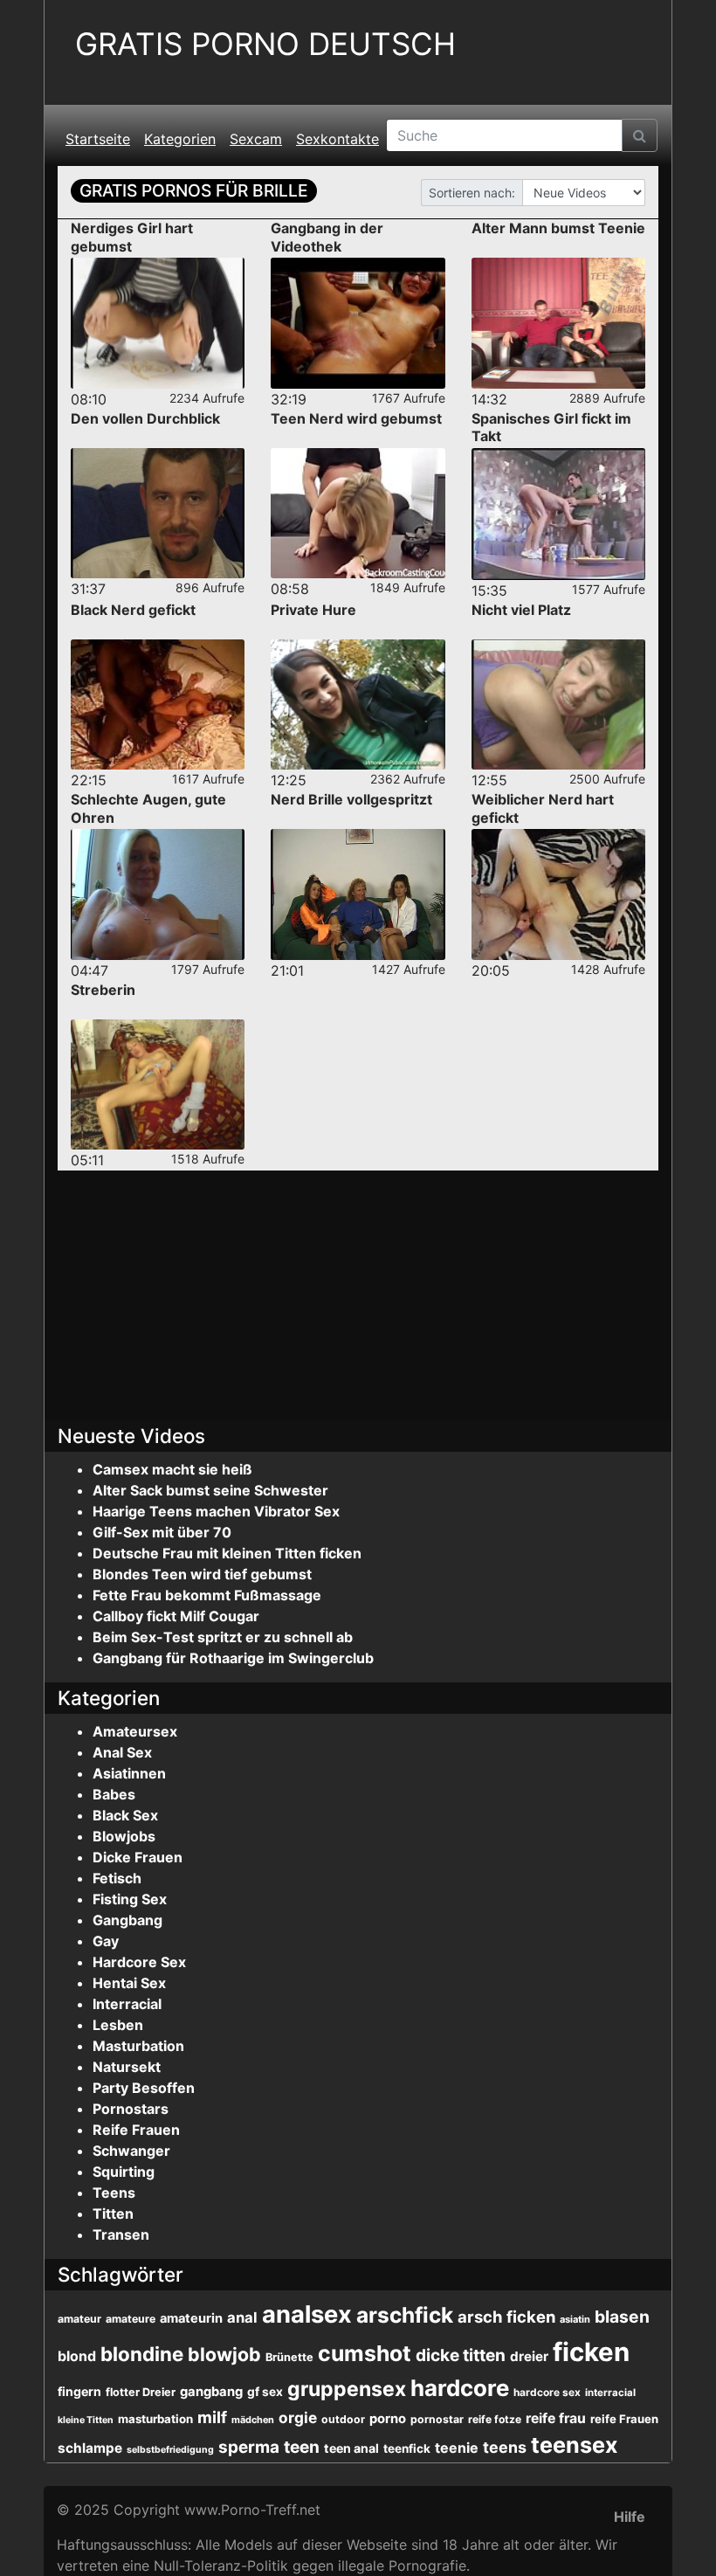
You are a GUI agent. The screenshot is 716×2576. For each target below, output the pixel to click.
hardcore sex (547, 2392)
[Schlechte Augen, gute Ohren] (158, 894)
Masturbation (138, 2046)
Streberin (103, 990)
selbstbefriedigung (170, 2450)
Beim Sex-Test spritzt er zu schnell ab (223, 1637)
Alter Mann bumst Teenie (558, 228)
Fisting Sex (130, 1899)
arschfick (405, 2315)
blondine (142, 2354)
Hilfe (630, 2517)
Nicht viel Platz (521, 610)
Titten (113, 2213)
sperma (249, 2447)
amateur (79, 2319)
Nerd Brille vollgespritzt (351, 799)
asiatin (575, 2319)
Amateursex (135, 1731)
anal (242, 2317)
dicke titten (461, 2355)
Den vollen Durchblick (145, 418)
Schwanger (131, 2151)
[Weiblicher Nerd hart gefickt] (558, 894)
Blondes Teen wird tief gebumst (202, 1574)
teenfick (407, 2448)
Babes (114, 1794)
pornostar (437, 2419)
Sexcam (256, 139)
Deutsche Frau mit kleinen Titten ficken (227, 1553)
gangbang (211, 2392)
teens (505, 2447)
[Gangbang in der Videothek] (358, 323)
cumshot (365, 2353)
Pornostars (131, 2109)
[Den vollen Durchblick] (158, 513)
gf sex (265, 2392)
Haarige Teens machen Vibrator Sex (216, 1511)
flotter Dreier (141, 2392)
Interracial (127, 2004)
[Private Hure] (358, 704)
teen (302, 2447)
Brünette (289, 2357)
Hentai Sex (129, 1983)
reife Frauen (624, 2419)
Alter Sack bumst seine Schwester (210, 1490)
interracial (610, 2393)
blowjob (224, 2354)
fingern (79, 2391)
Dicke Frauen (138, 1857)
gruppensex (347, 2389)
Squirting (124, 2172)
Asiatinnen (129, 1773)
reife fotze (495, 2419)
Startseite (98, 139)
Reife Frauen (136, 2130)
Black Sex (125, 1815)
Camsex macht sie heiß (172, 1469)
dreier (529, 2356)
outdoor (343, 2419)
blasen (622, 2317)
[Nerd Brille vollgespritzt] (358, 894)
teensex (574, 2445)
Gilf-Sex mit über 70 (162, 1532)
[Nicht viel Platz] (558, 704)
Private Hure (313, 610)
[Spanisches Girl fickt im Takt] (558, 514)
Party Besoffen (144, 2088)
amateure (131, 2319)
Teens (114, 2193)
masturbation (155, 2419)
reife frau (556, 2418)
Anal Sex (122, 1752)
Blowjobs (124, 1836)
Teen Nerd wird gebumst (356, 418)
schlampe (90, 2448)
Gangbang (127, 1920)
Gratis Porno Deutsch (265, 44)
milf (212, 2417)
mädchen (253, 2420)
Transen (121, 2234)
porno (388, 2419)
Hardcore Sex (139, 1962)
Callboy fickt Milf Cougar (176, 1616)
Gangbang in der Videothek (327, 237)
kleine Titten (86, 2420)
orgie (298, 2417)
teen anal (351, 2448)
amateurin (191, 2318)
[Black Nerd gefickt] (158, 704)
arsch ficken (506, 2317)
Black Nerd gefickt (133, 610)
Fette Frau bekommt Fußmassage (207, 1595)
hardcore (460, 2388)
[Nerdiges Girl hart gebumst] (158, 323)
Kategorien (180, 139)
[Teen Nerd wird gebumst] (358, 513)
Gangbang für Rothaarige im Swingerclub (233, 1658)
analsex (307, 2314)
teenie (457, 2448)
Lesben (118, 2025)
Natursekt (127, 2067)
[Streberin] (158, 1084)
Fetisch (117, 1878)
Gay (106, 1941)
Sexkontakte (337, 139)
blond (77, 2356)
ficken (591, 2352)
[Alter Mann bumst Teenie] (558, 323)
